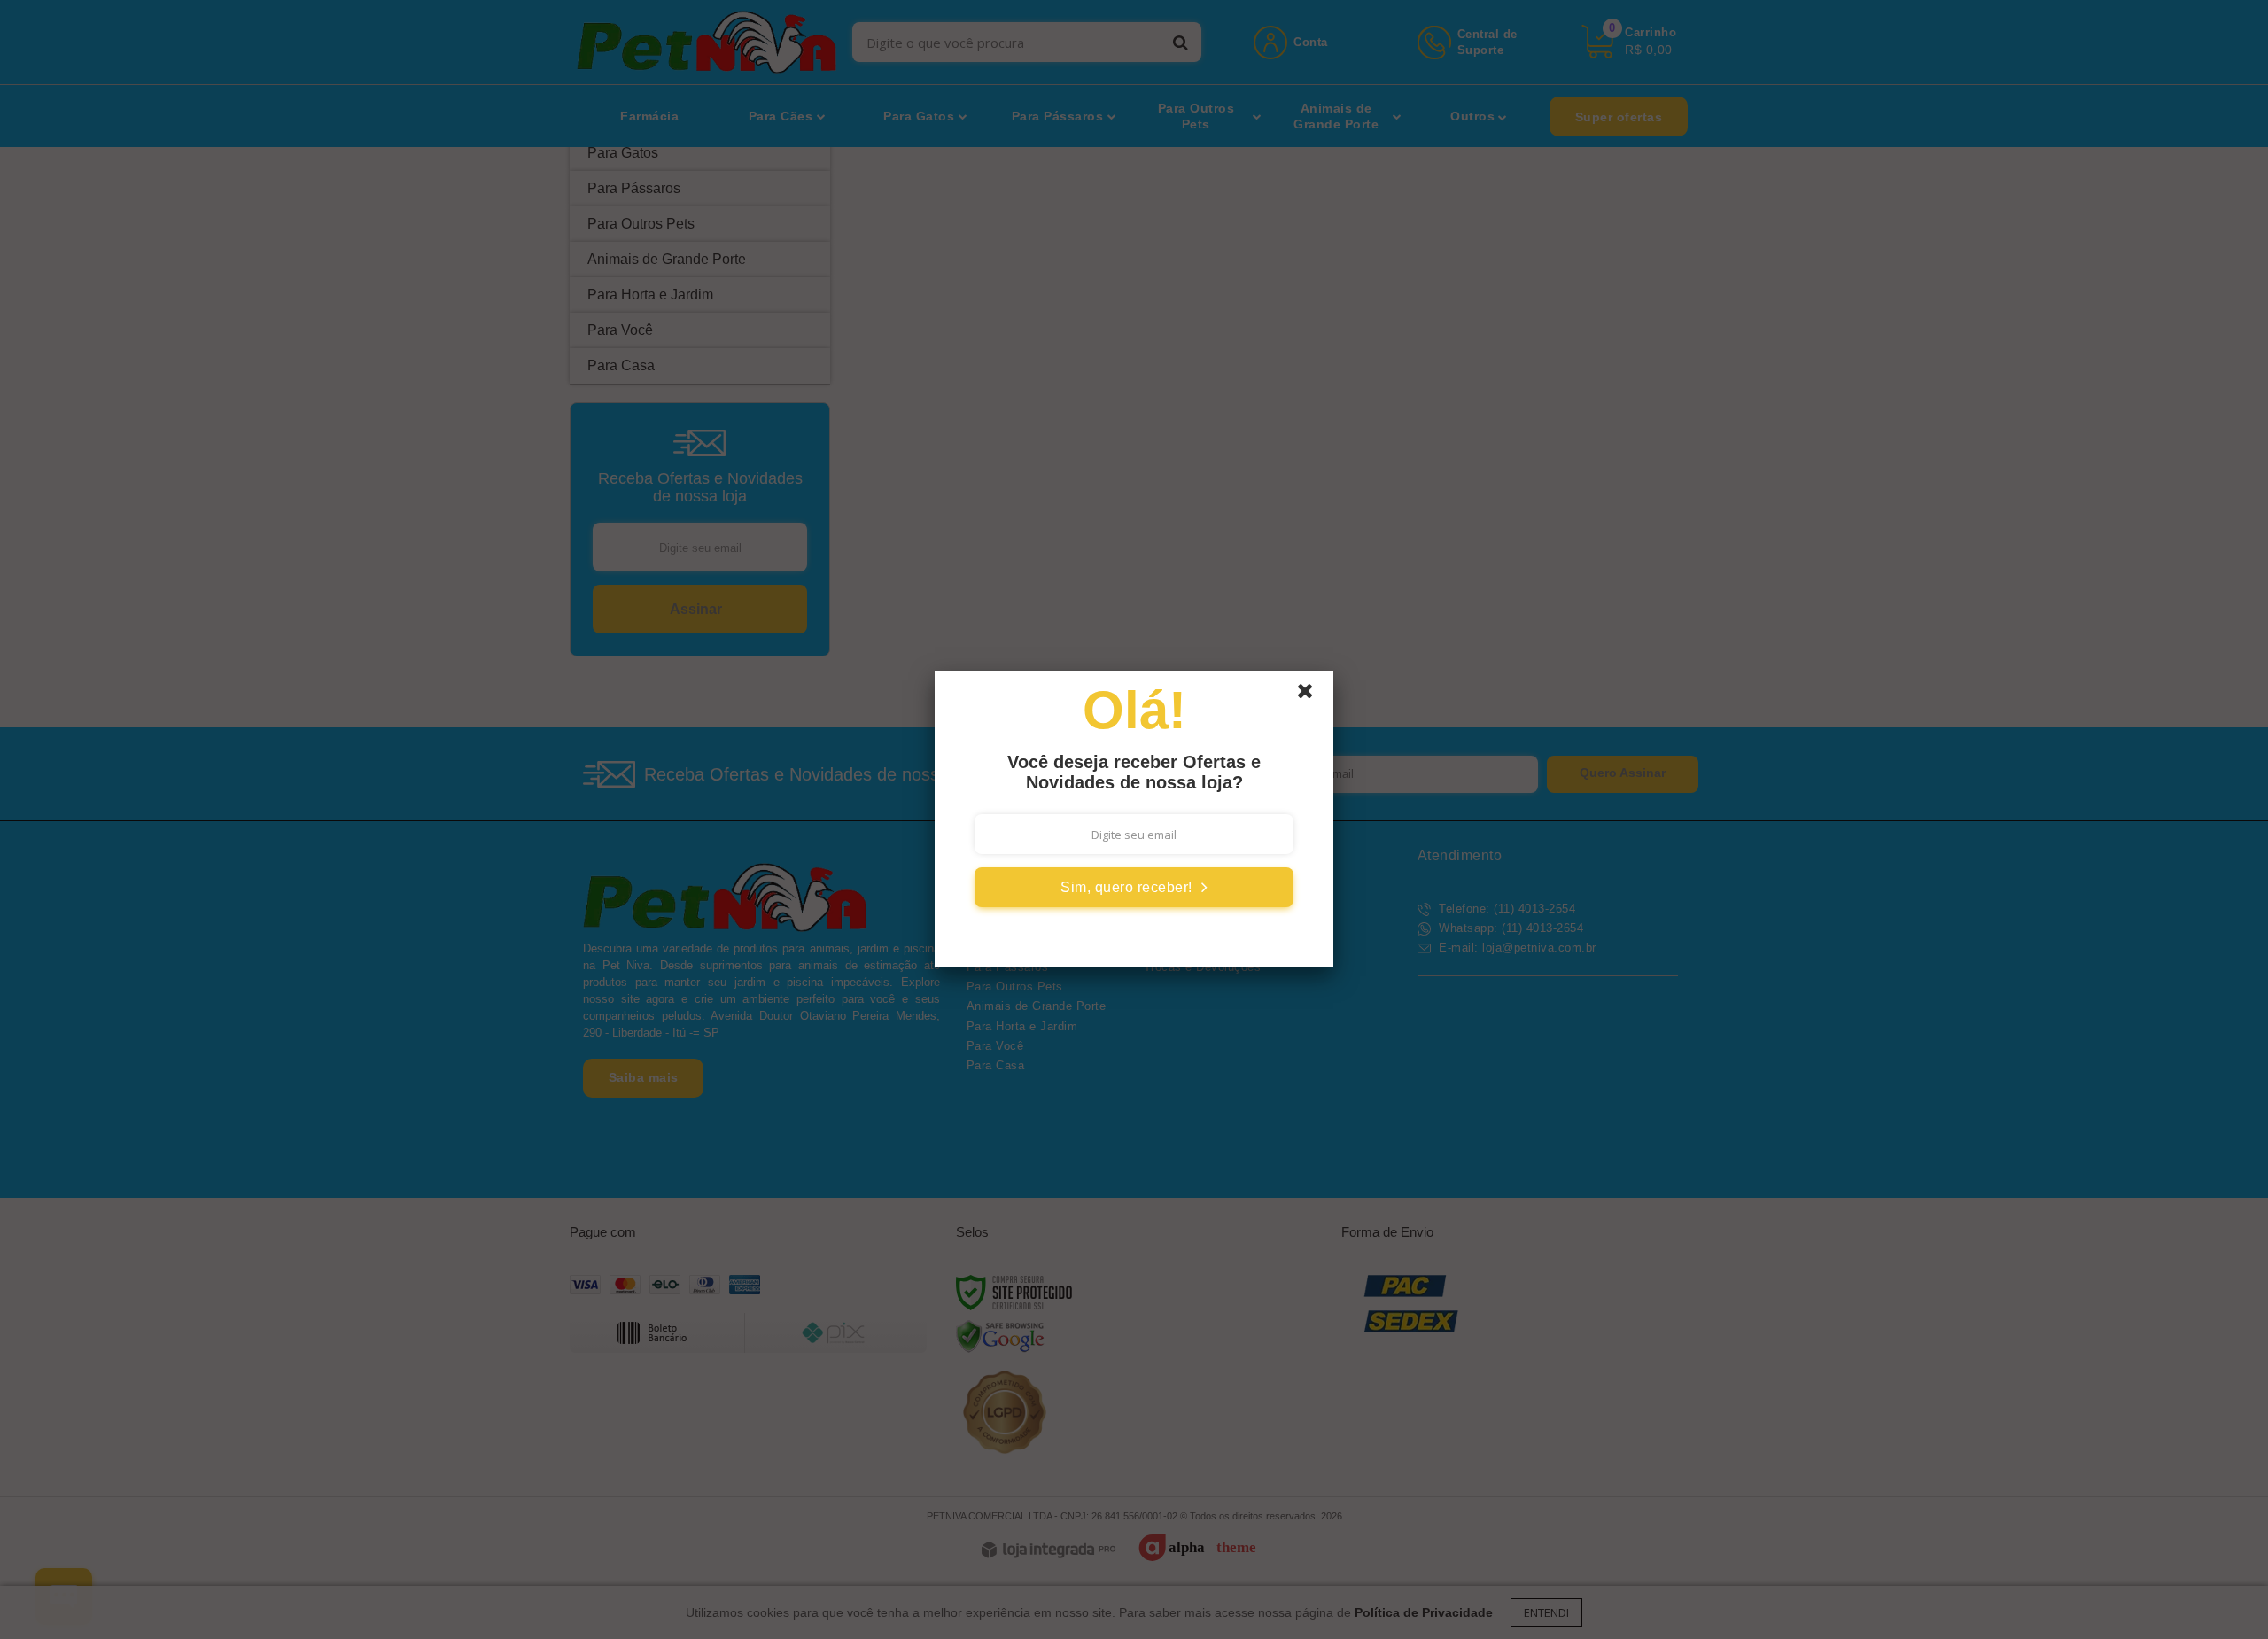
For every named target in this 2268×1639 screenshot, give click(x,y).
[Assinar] (1134, 887)
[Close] (1313, 695)
